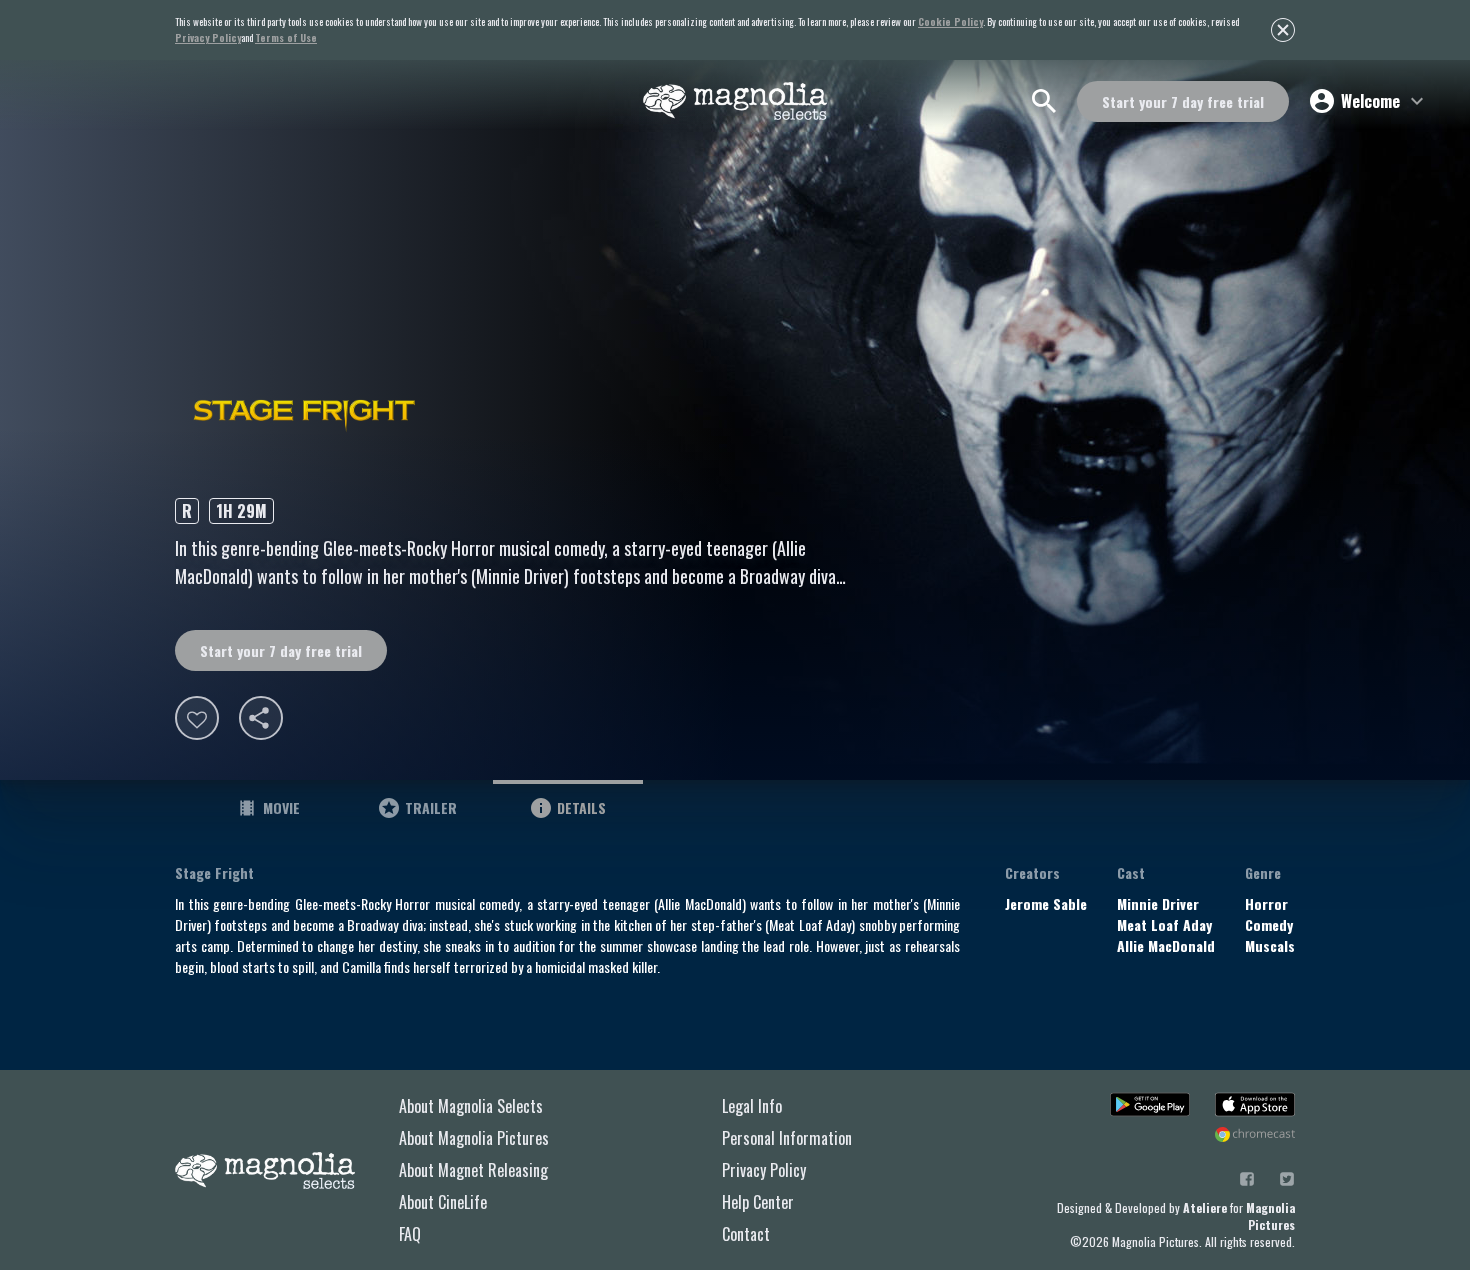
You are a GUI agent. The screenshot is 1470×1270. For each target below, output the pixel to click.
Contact (746, 1234)
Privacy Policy (764, 1170)
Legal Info (752, 1106)
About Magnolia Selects (471, 1106)
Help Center (758, 1202)
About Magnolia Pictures (474, 1138)
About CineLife (443, 1202)
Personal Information (787, 1138)
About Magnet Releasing (473, 1170)
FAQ (410, 1234)
